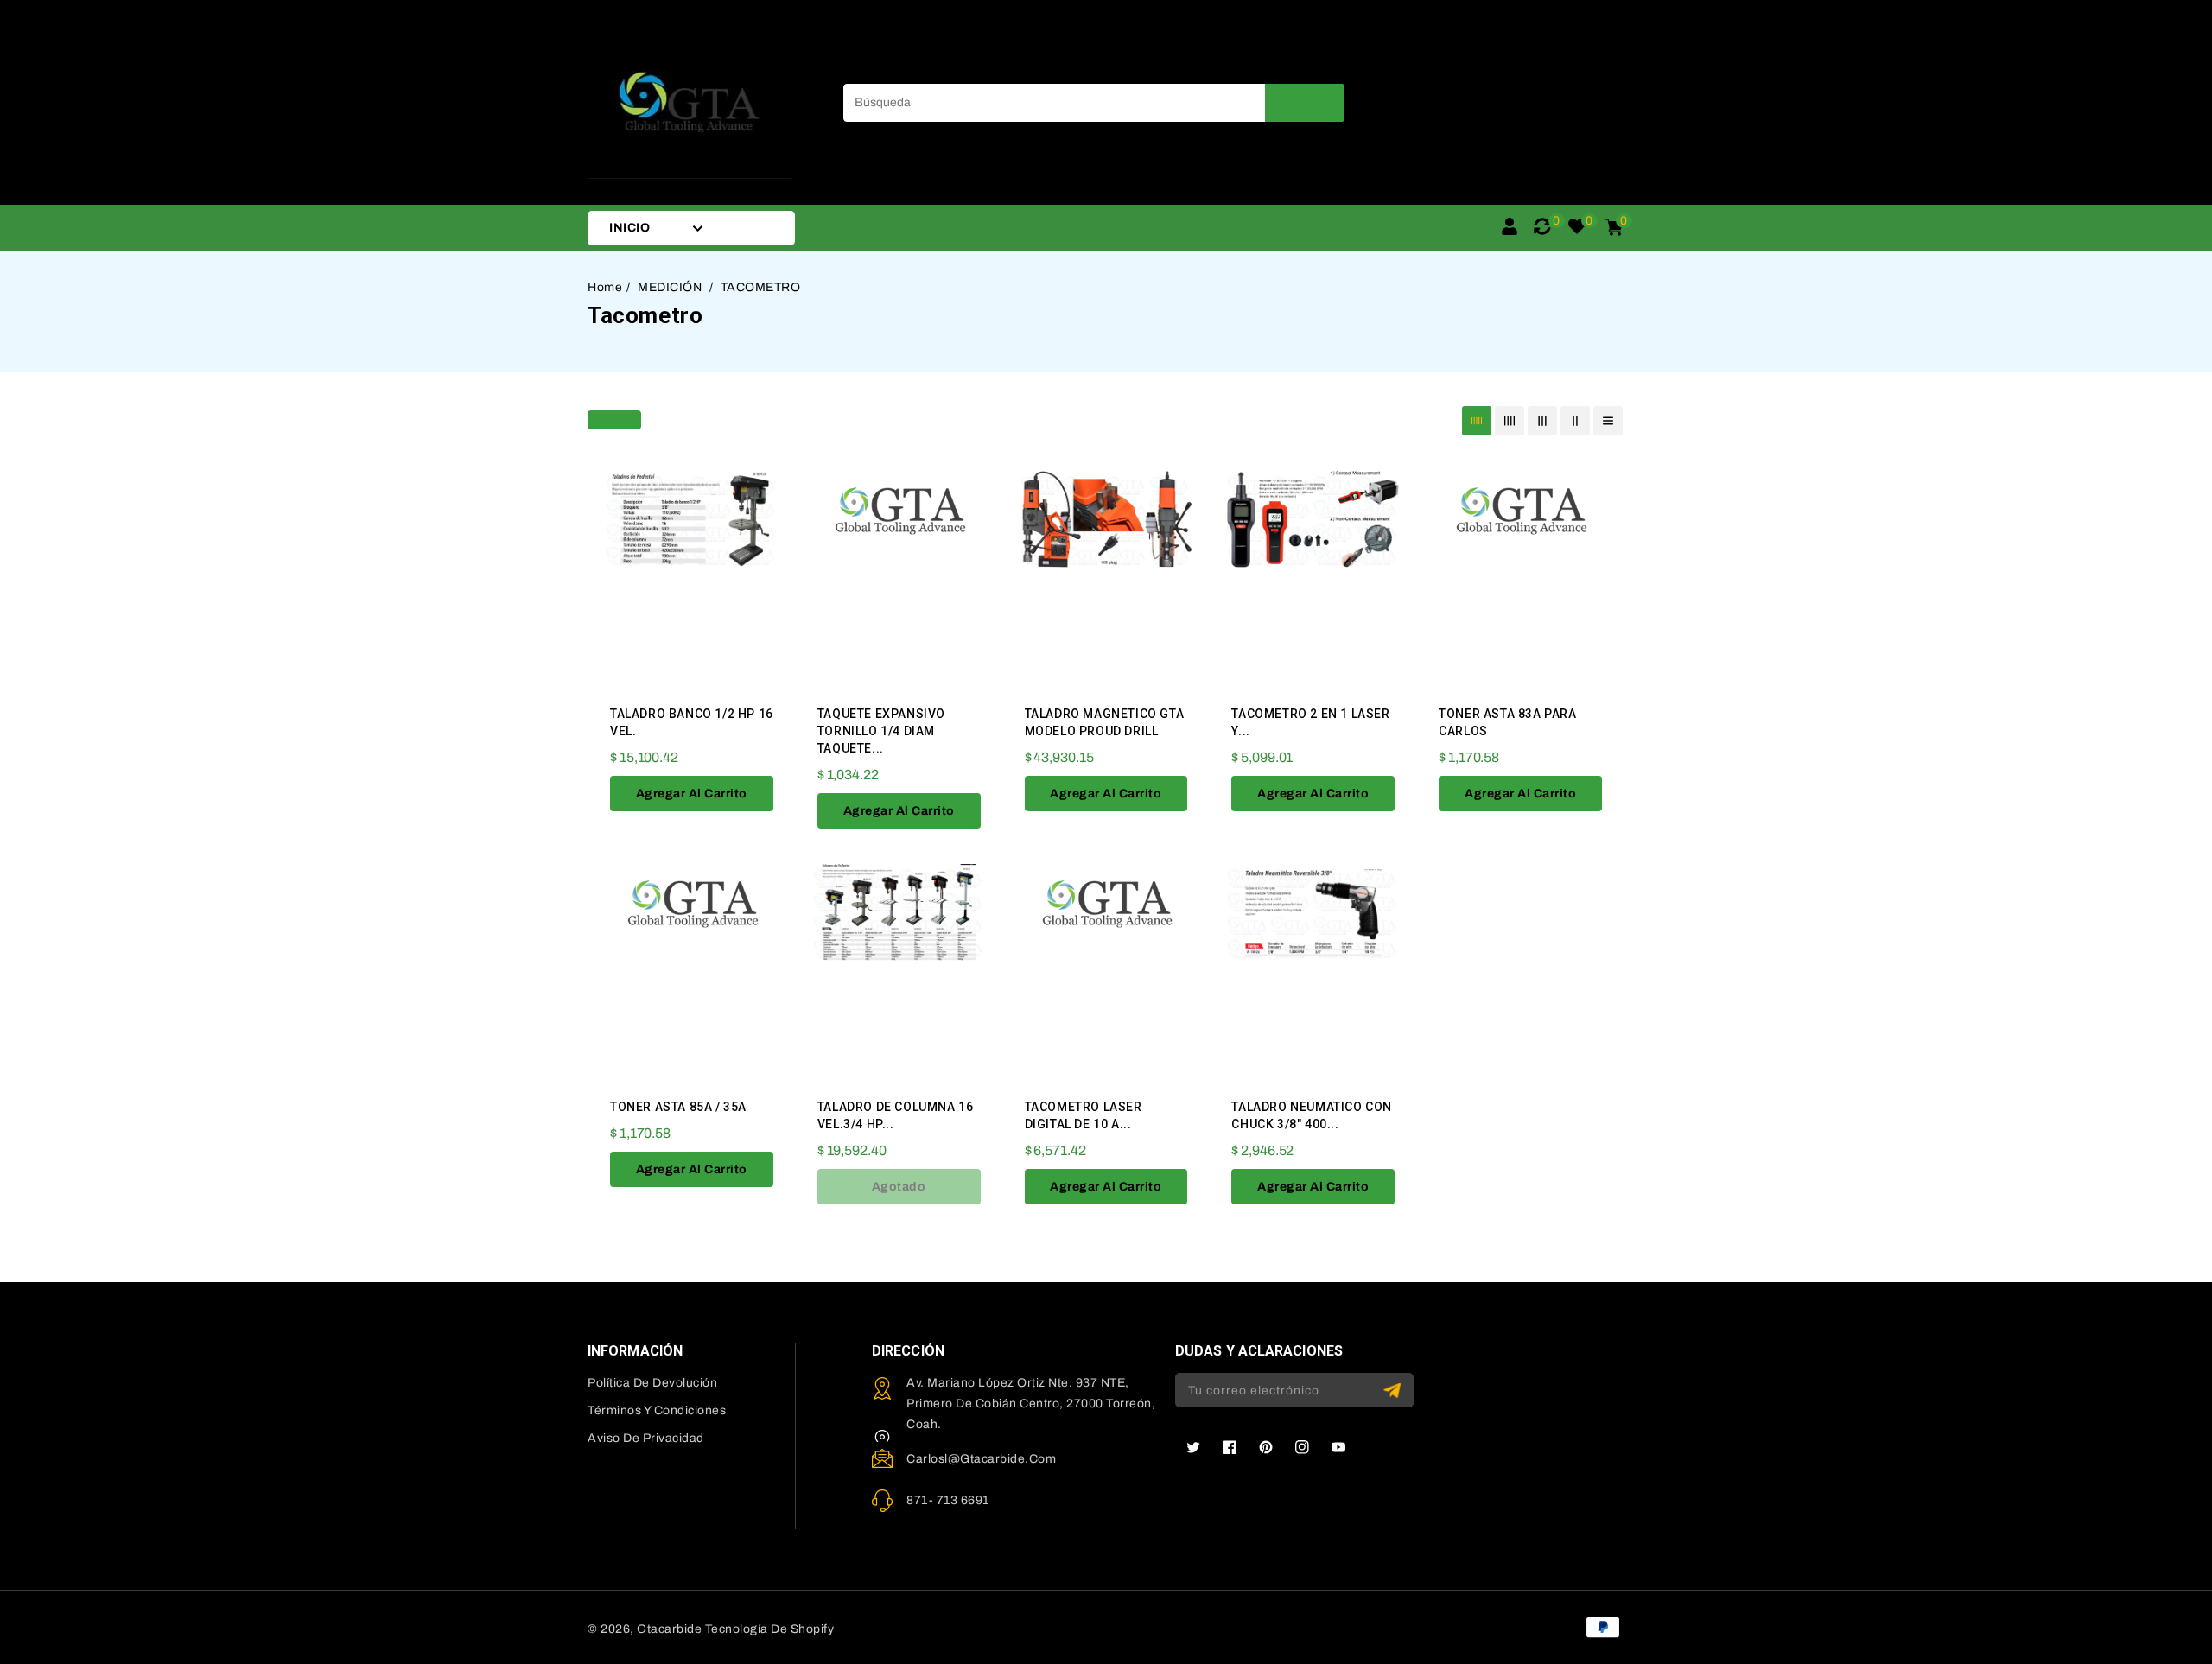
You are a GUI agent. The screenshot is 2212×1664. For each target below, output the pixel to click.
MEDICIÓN (671, 287)
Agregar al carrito (692, 794)
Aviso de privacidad (646, 1438)
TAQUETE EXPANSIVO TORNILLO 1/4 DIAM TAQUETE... (881, 731)
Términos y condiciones (657, 1410)
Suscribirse (1394, 1391)
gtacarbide (669, 1629)
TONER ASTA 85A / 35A (678, 1107)
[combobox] (1094, 103)
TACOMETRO (761, 287)
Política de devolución (652, 1383)
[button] (614, 418)
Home (605, 287)
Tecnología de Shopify (770, 1629)
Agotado (899, 1187)
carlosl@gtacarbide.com (981, 1459)
